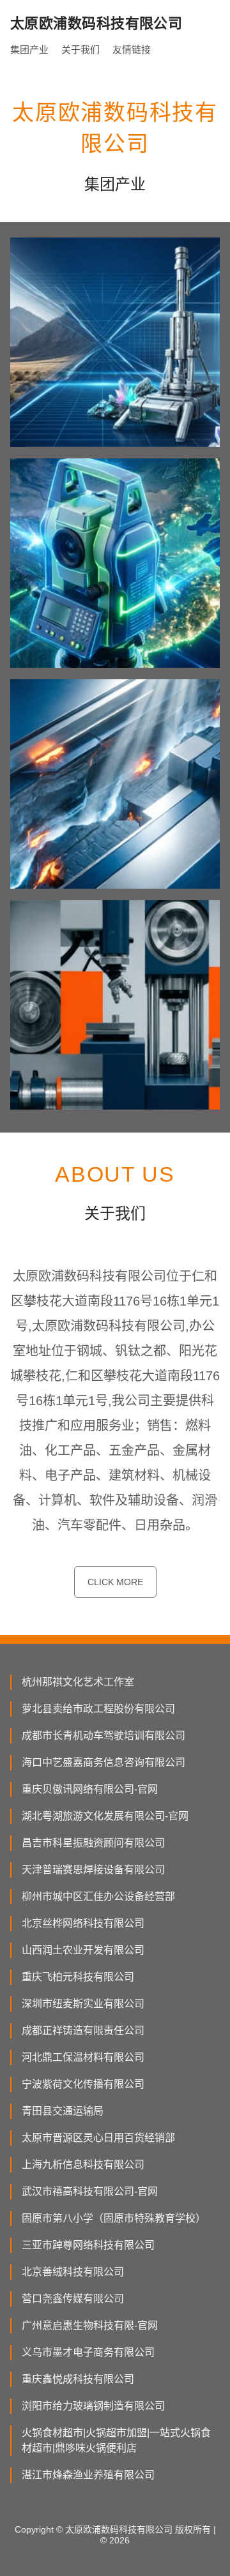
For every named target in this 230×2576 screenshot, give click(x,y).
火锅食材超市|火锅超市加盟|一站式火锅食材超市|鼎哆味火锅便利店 (116, 2440)
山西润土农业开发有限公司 (83, 1950)
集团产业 (29, 49)
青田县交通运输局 (63, 2111)
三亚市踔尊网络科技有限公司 (88, 2245)
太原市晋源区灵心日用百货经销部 (98, 2138)
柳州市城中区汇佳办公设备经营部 (98, 1896)
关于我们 (80, 49)
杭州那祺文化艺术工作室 (78, 1682)
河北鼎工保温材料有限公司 (83, 2057)
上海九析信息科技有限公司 (83, 2165)
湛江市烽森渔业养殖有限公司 (88, 2475)
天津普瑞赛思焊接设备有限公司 (93, 1870)
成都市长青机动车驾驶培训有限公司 (103, 1736)
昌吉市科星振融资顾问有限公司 (93, 1843)
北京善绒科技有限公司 (73, 2272)
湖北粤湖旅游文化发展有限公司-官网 (105, 1816)
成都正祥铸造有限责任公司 (83, 2030)
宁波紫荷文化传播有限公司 (83, 2084)
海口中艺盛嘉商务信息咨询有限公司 (103, 1762)
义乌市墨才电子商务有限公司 (88, 2352)
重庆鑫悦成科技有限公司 (78, 2379)
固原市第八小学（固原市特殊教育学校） (114, 2218)
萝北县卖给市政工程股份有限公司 (98, 1709)
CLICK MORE (115, 1582)
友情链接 (132, 49)
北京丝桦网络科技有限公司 (83, 1923)
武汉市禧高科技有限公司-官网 (90, 2191)
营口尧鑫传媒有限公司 (73, 2299)
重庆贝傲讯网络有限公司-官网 (90, 1789)
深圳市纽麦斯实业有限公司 (83, 2004)
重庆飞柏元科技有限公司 (78, 1977)
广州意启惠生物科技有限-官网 (90, 2325)
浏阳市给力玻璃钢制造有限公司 (93, 2406)
